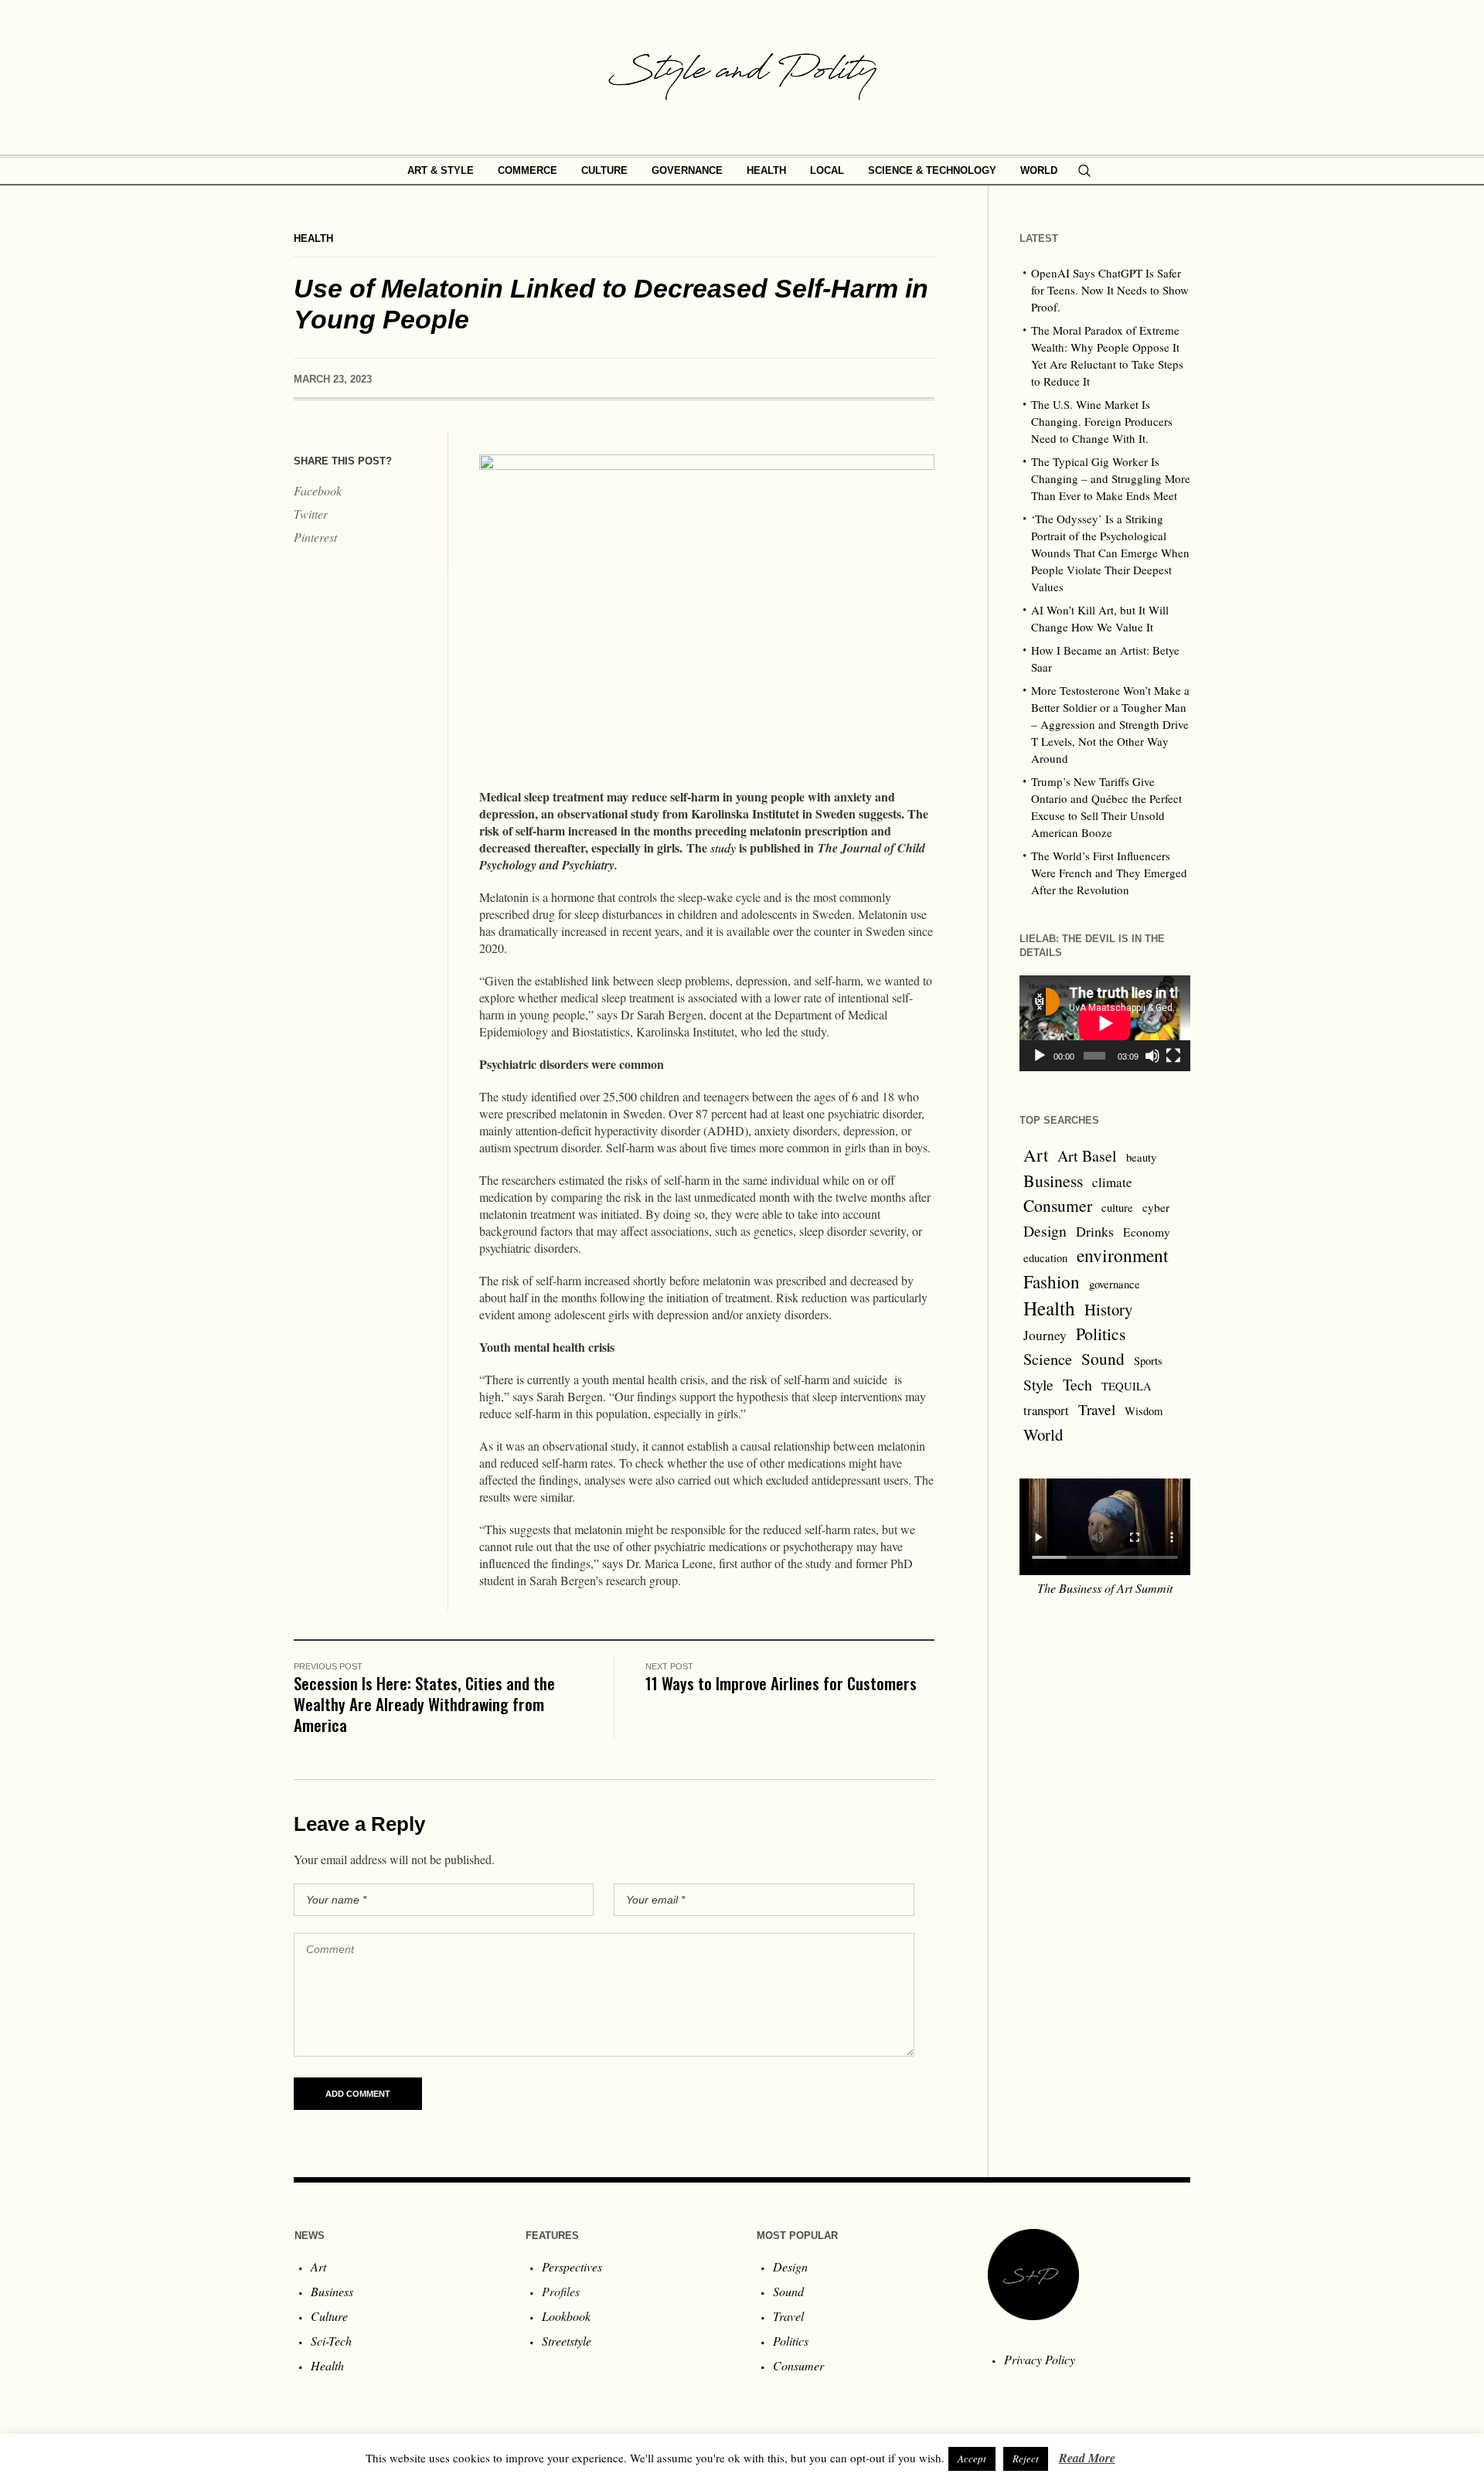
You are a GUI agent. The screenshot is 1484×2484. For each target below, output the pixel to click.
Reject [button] (1026, 2458)
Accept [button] (972, 2458)
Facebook (318, 490)
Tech (1077, 1385)
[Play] (1040, 1056)
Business (1053, 1181)
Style (1038, 1384)
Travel (1097, 1409)
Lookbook (566, 2316)
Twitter (311, 514)
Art (1036, 1155)
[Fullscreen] (1173, 1056)
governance (1115, 1284)
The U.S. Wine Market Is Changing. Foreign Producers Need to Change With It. (1102, 421)
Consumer (1058, 1205)
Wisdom (1144, 1411)
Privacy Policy (1040, 2359)
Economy (1147, 1232)
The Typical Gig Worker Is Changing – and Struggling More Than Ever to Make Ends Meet (1111, 478)
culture (1117, 1208)
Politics (1101, 1334)
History (1108, 1309)
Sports (1148, 1361)
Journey (1045, 1335)
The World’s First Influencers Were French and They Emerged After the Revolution (1109, 873)
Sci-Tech (331, 2341)
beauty (1141, 1157)
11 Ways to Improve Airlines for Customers (781, 1683)
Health (313, 238)
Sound (1103, 1358)
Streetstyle (567, 2341)
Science (1048, 1359)
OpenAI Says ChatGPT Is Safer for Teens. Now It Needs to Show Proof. (1110, 290)
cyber (1156, 1207)
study (723, 847)
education (1045, 1258)
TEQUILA (1127, 1386)
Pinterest (315, 537)
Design (1045, 1231)
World (1043, 1434)
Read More (1087, 2458)
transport (1046, 1410)
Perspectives (572, 2266)
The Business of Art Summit (1105, 1588)
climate (1112, 1182)
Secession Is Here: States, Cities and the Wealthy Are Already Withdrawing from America (424, 1704)
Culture (329, 2316)
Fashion (1052, 1281)
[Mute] (1152, 1056)
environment (1123, 1255)
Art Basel (1087, 1156)
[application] (1105, 1023)
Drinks (1095, 1231)
